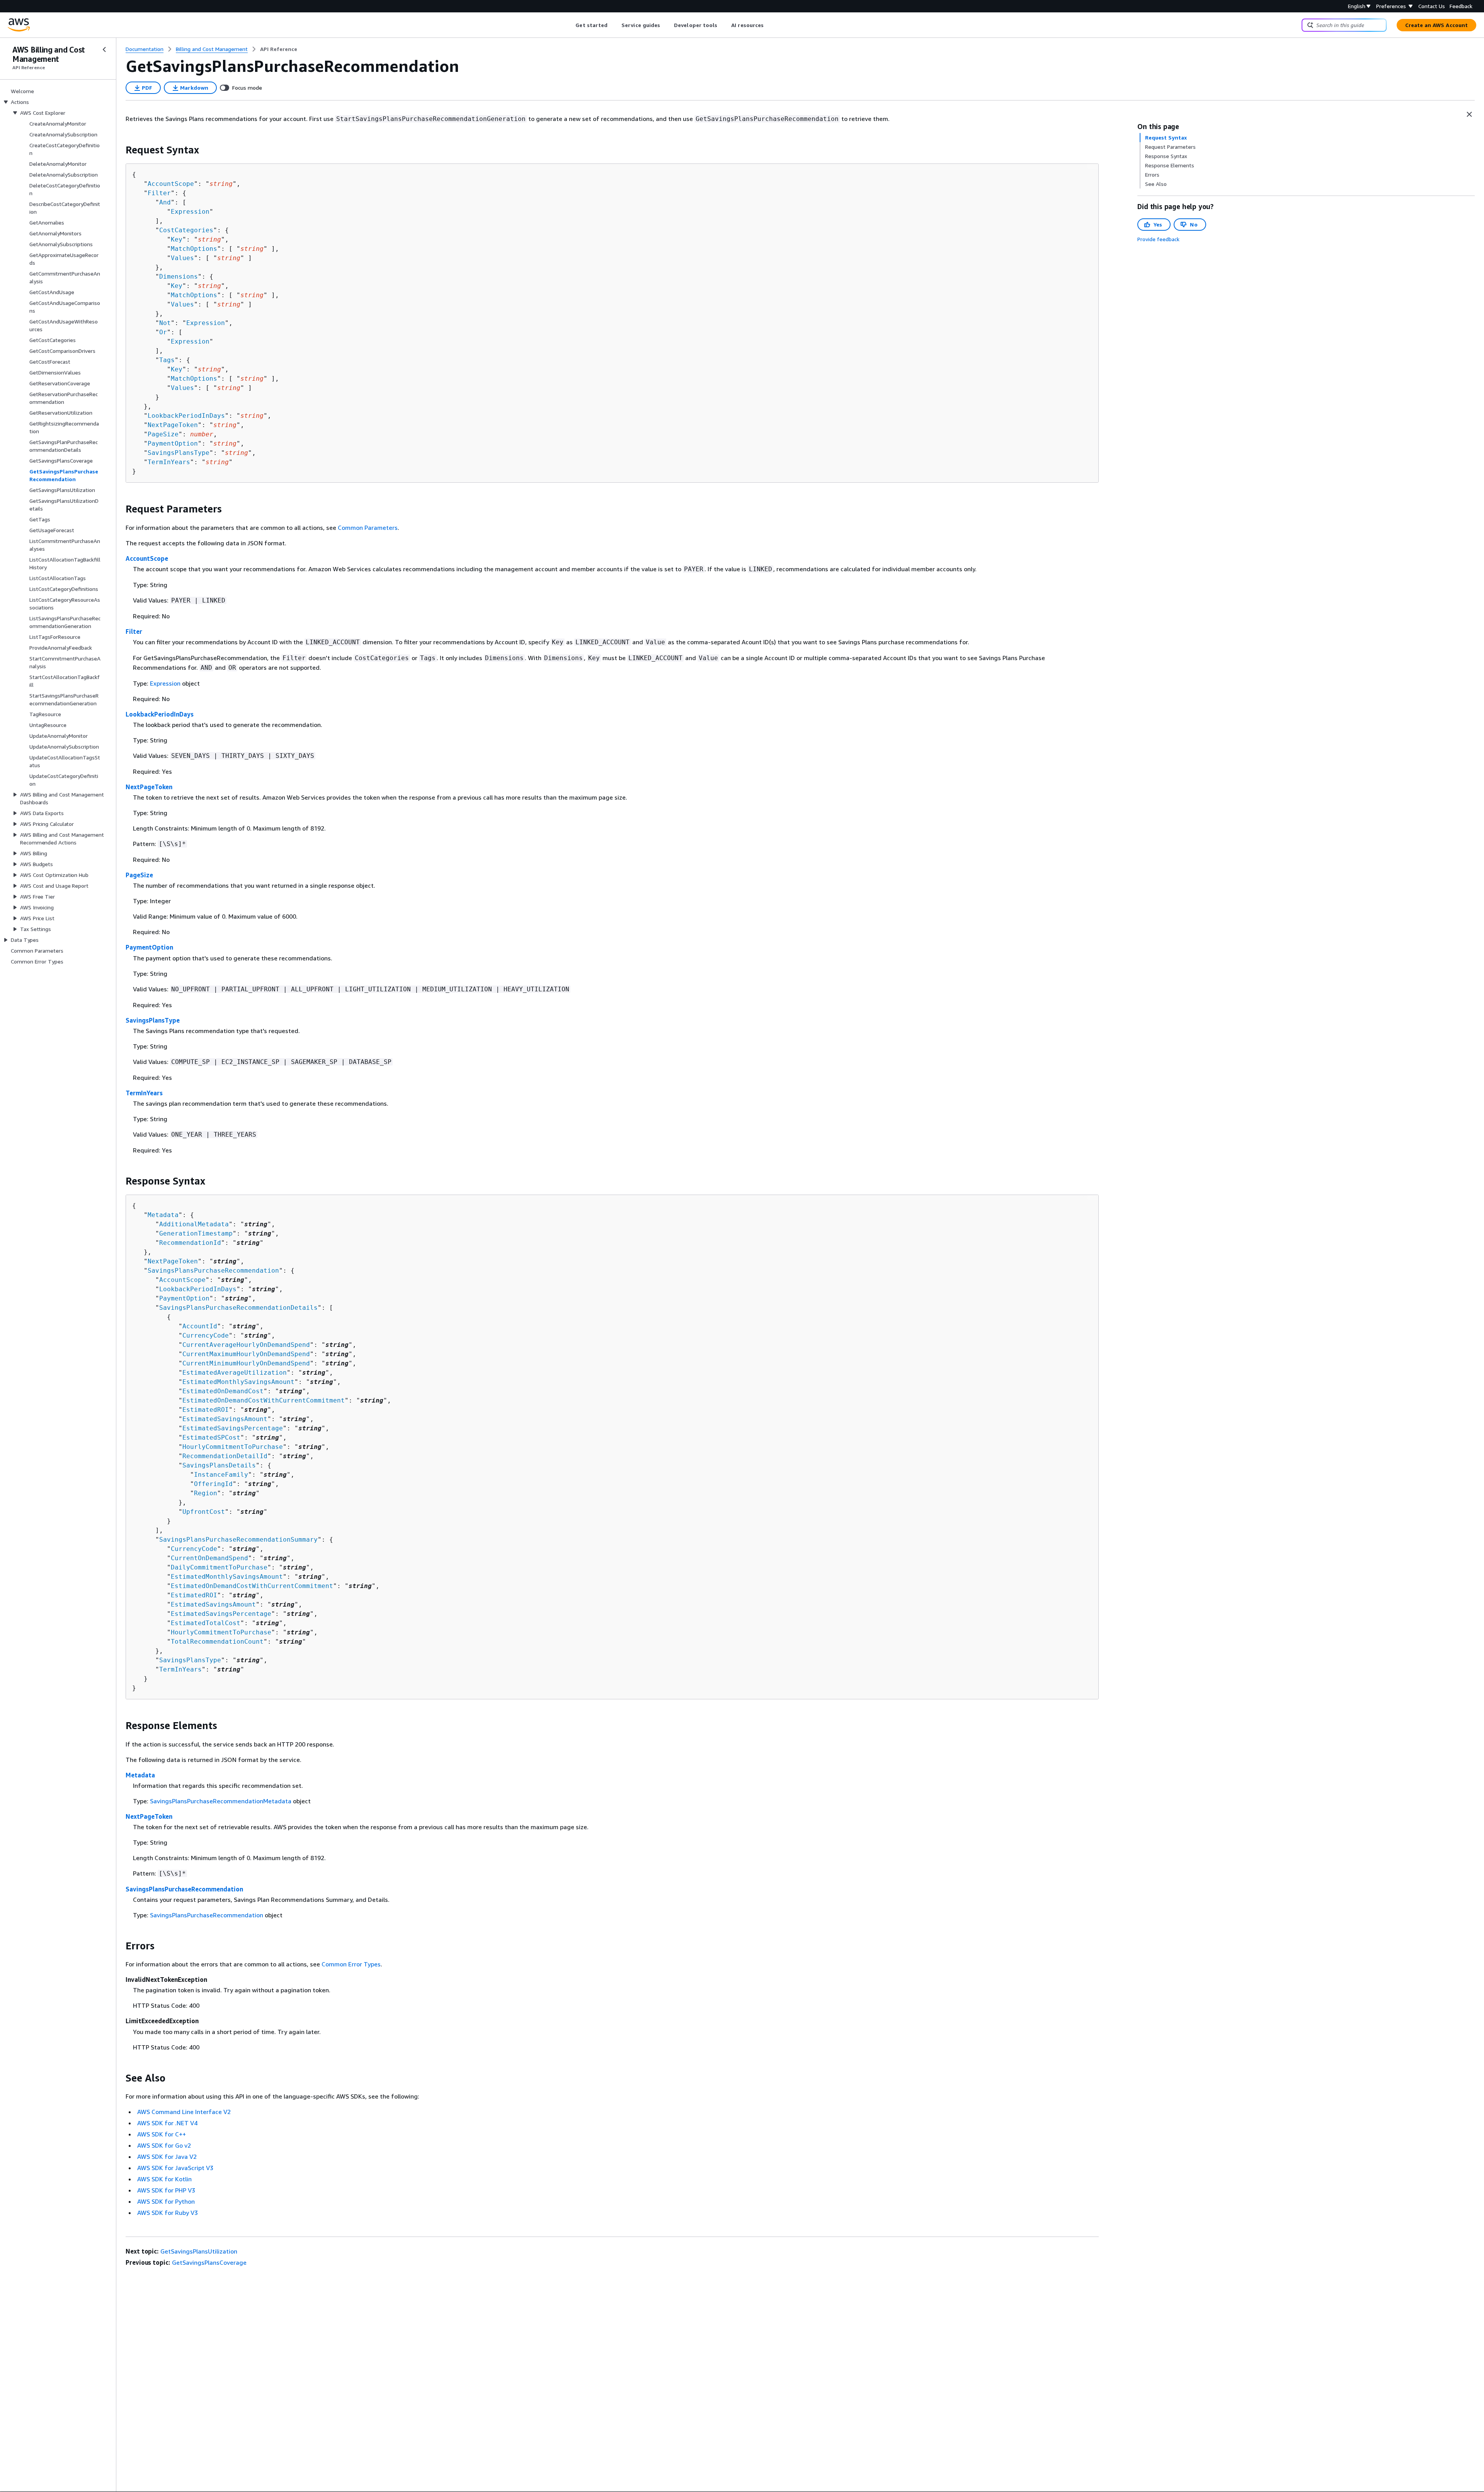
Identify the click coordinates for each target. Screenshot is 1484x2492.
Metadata (163, 1215)
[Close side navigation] (104, 49)
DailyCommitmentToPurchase (219, 1567)
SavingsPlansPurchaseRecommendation (213, 1271)
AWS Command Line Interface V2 (184, 2112)
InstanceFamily (221, 1475)
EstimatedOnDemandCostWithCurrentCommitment (264, 1400)
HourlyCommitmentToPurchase (233, 1447)
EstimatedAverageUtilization (235, 1373)
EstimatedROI (206, 1410)
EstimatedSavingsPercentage (233, 1428)
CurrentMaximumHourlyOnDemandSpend (246, 1354)
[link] (279, 49)
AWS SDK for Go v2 (164, 2145)
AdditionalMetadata (194, 1224)
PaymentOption (173, 443)
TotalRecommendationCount (217, 1642)
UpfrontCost (204, 1512)
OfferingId (213, 1484)
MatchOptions (194, 249)
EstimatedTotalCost (206, 1623)
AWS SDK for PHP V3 (166, 2190)
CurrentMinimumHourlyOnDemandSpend (246, 1363)
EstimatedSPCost (211, 1437)
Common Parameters (368, 528)
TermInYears (169, 462)
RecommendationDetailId (225, 1456)
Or (163, 332)
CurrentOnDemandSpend (209, 1558)
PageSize (163, 434)
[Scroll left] (570, 25)
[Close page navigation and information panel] (1469, 114)
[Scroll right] (770, 25)
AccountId (200, 1326)
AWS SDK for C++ (162, 2134)
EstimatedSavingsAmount (225, 1419)
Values (182, 258)
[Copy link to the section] (119, 150)
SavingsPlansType (179, 453)
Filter (159, 193)
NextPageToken (173, 425)
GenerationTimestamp (196, 1233)
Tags (167, 360)
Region (206, 1493)
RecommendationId (190, 1243)
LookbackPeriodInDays (186, 416)
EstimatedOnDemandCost (223, 1391)
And (165, 202)
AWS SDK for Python (166, 2201)
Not (165, 323)
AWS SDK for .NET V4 (167, 2123)
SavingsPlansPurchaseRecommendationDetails (238, 1308)
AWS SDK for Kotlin (164, 2179)
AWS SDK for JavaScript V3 (175, 2168)
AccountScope (171, 184)
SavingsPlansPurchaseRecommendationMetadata (221, 1801)
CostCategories (186, 230)
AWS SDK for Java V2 (167, 2157)
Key (177, 239)
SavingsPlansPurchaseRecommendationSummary (238, 1540)
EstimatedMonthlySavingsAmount (238, 1382)
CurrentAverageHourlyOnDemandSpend (246, 1345)
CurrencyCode (206, 1335)
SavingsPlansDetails (219, 1465)
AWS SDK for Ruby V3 (168, 2213)
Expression (190, 212)
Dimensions (179, 277)
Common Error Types (351, 1964)
